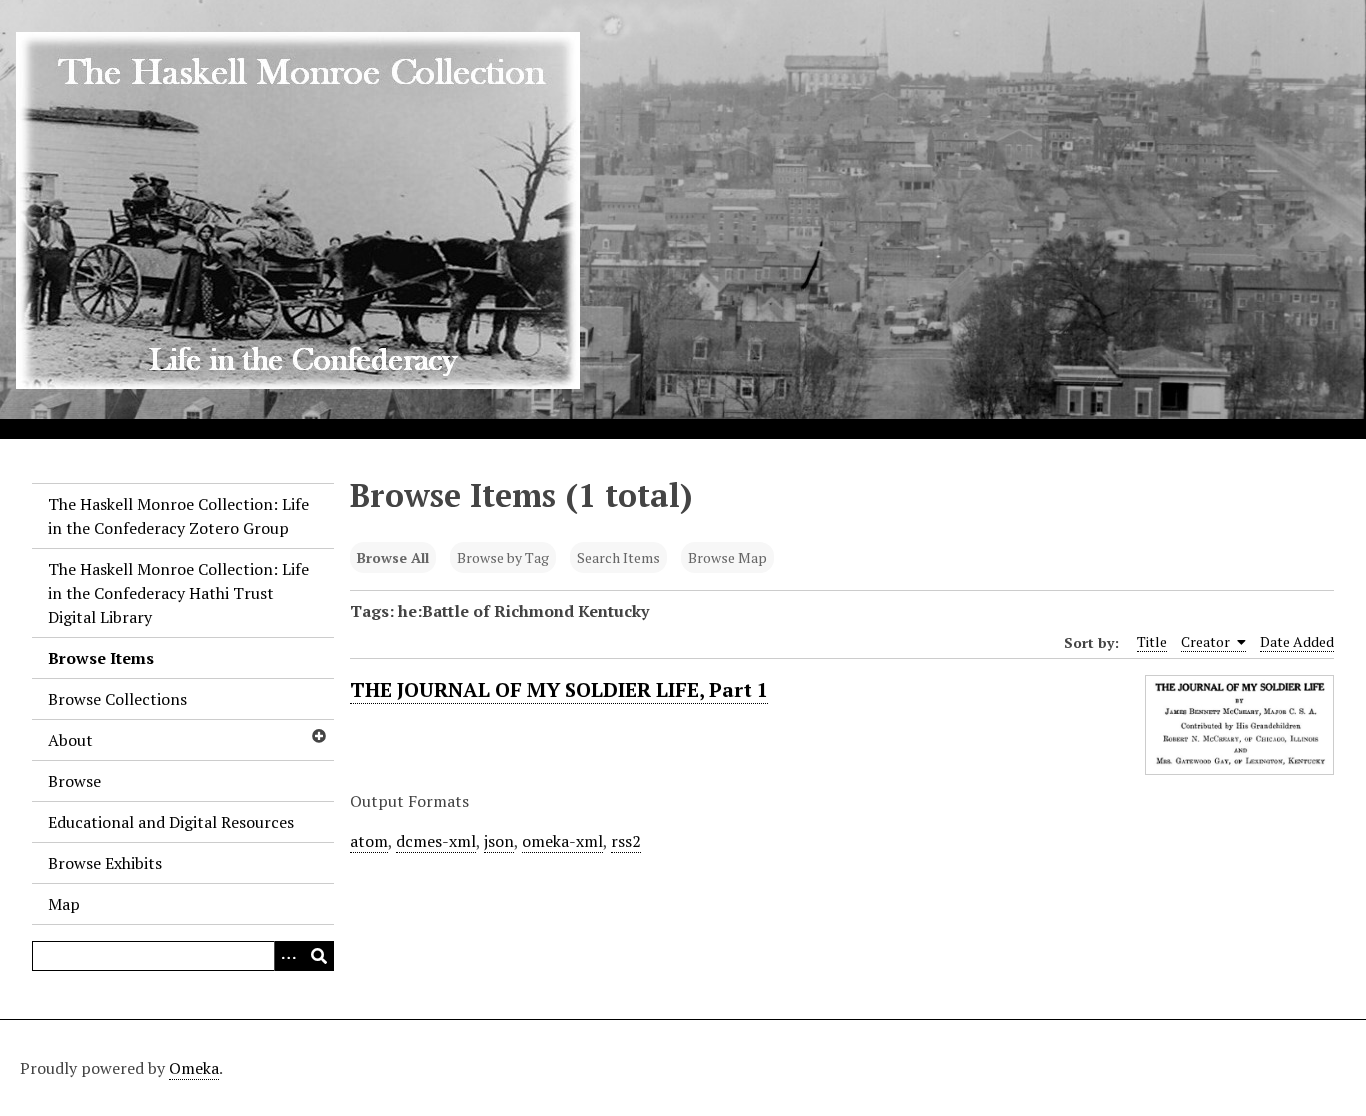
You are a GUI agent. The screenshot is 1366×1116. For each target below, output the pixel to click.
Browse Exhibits (105, 863)
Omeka (194, 1068)
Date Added (1297, 641)
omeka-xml (562, 841)
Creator (1207, 641)
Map (64, 904)
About (70, 740)
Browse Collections (117, 699)
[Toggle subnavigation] (318, 736)
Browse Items (101, 658)
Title (1152, 641)
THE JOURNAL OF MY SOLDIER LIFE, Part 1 (559, 689)
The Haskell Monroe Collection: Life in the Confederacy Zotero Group (178, 516)
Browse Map (727, 557)
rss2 (626, 841)
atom (369, 841)
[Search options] (289, 956)
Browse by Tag (503, 557)
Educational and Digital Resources (171, 822)
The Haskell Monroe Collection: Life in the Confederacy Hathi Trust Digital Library (178, 593)
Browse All (393, 557)
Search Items (618, 557)
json (499, 841)
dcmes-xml (436, 841)
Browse (74, 781)
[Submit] (319, 956)
